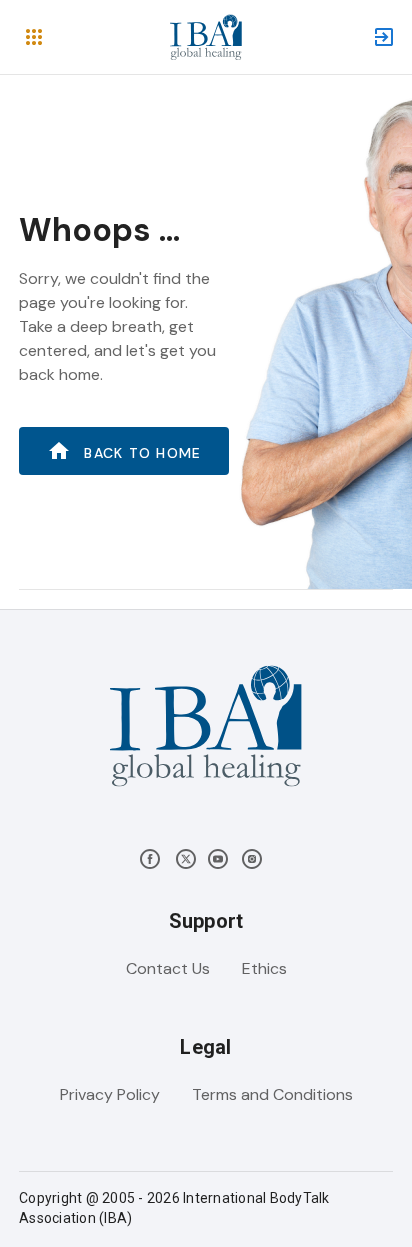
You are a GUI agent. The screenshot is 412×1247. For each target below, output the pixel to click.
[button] (34, 37)
